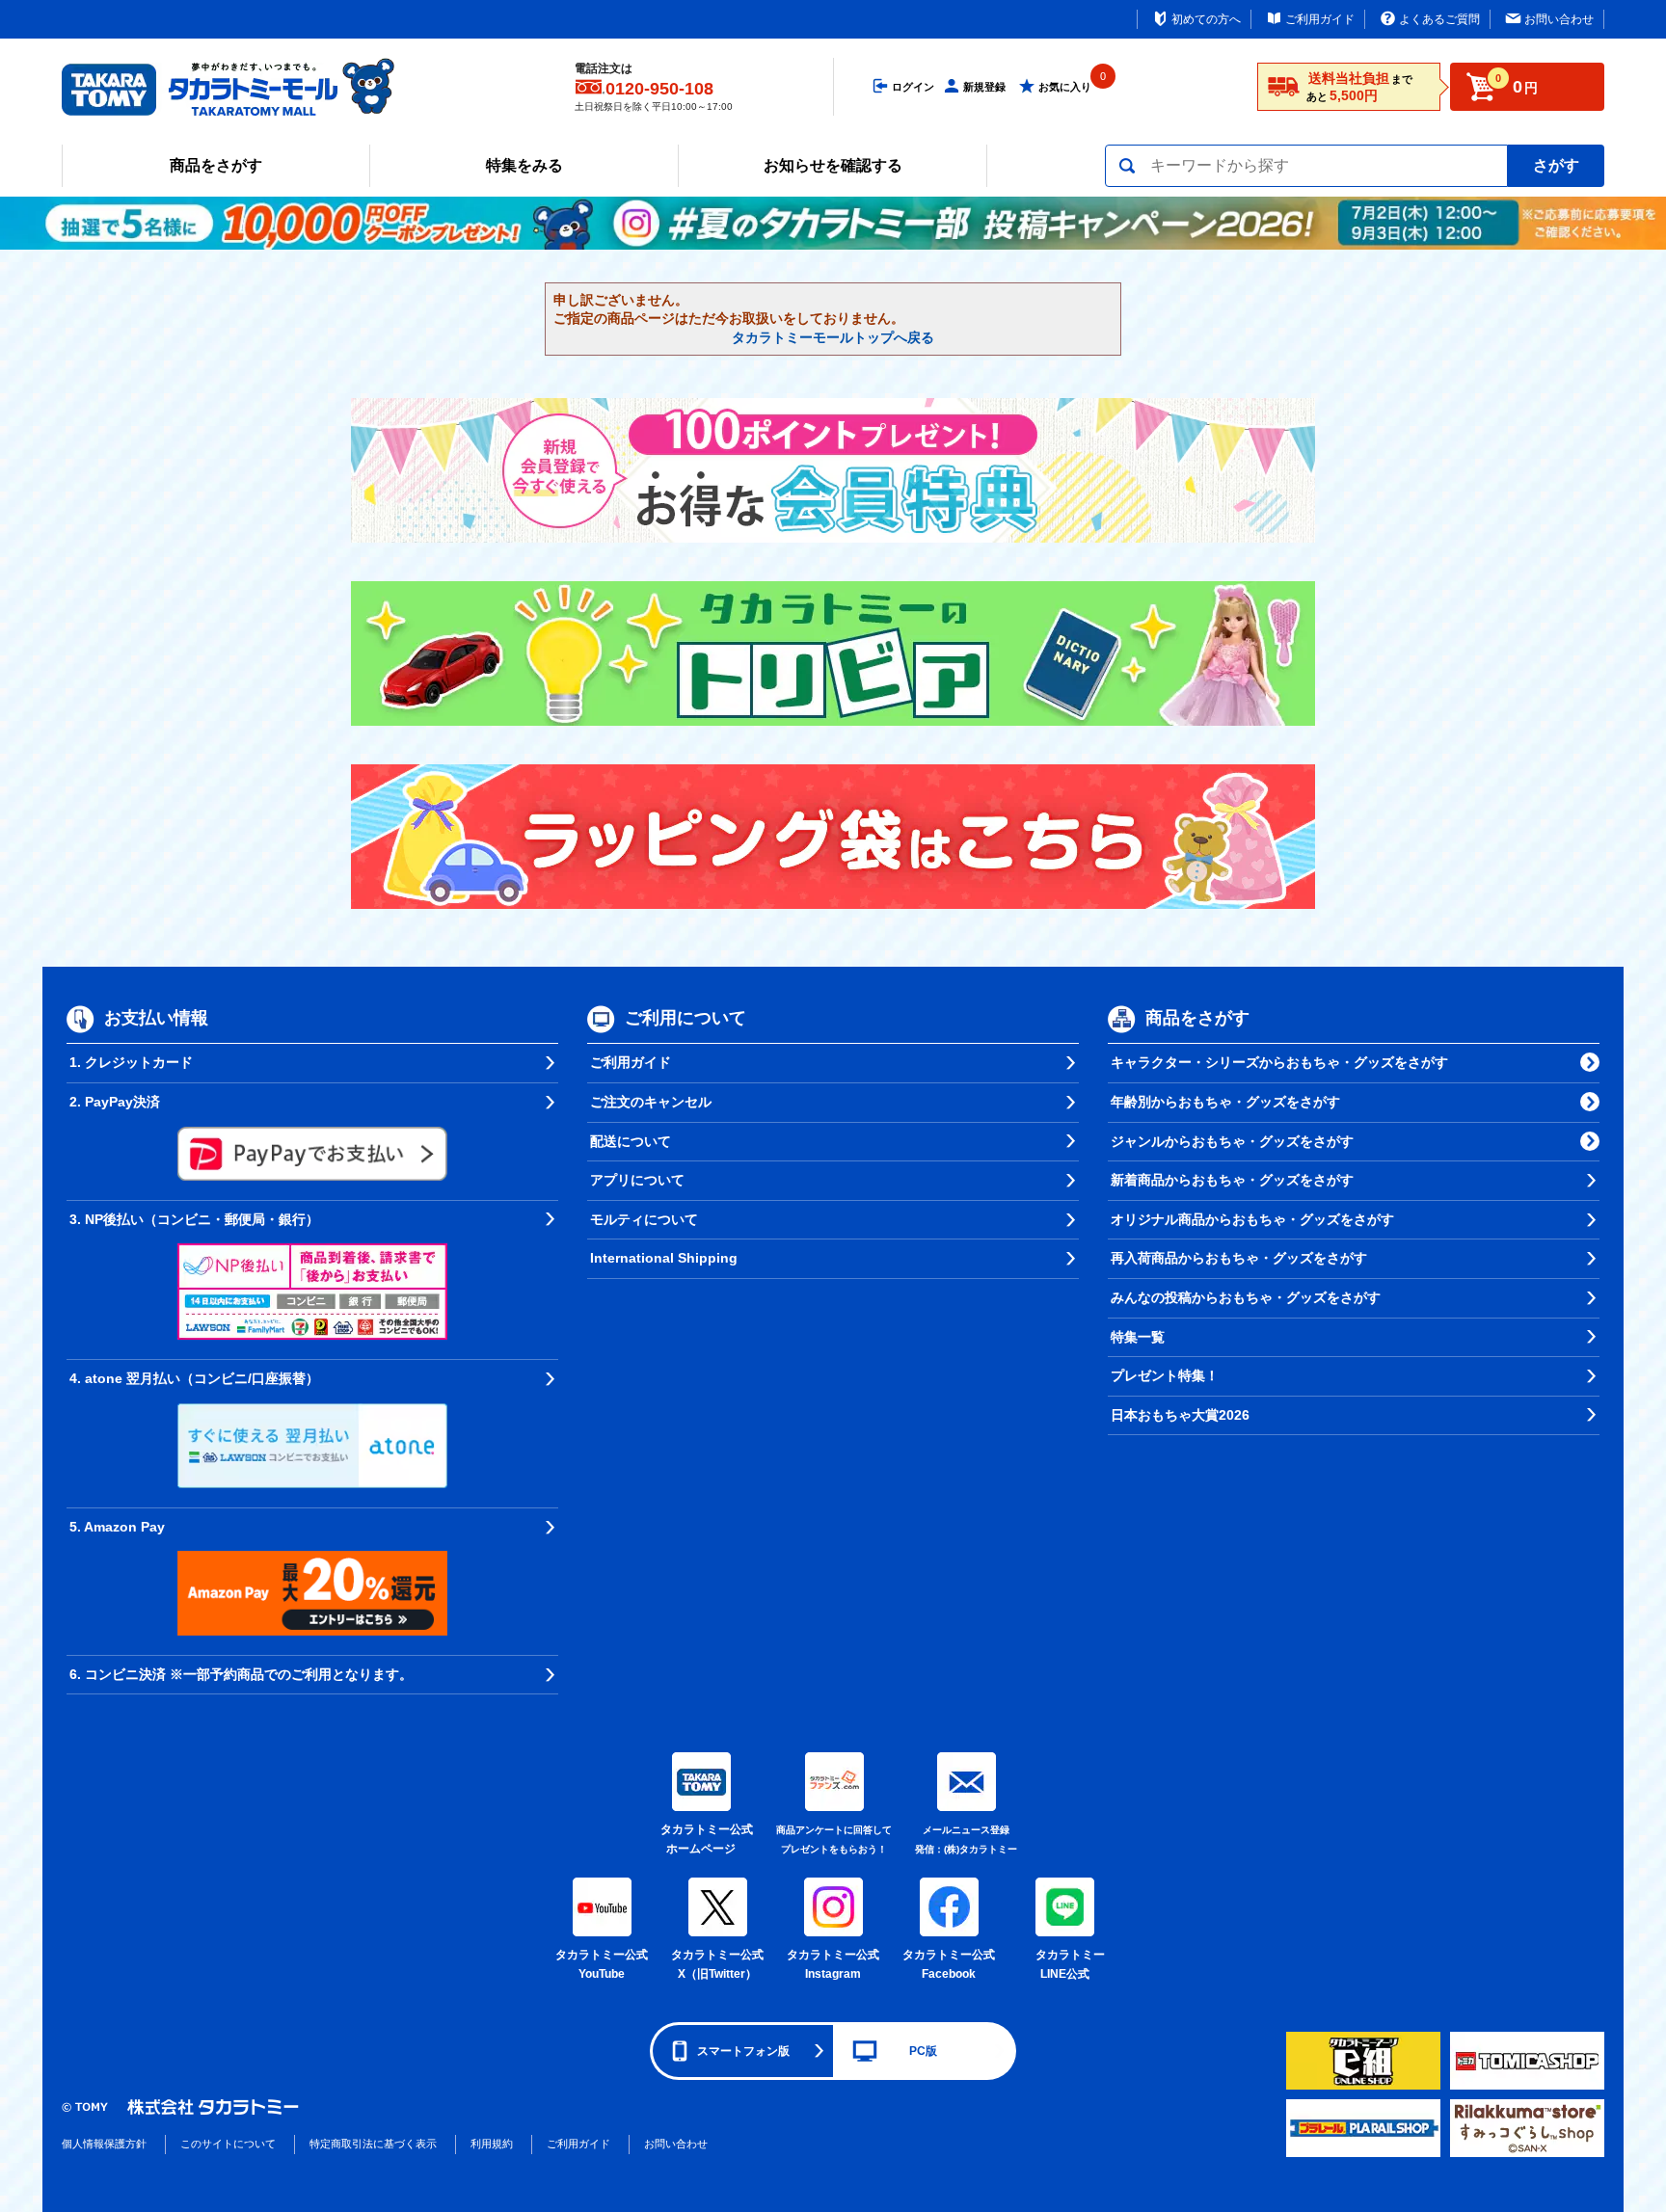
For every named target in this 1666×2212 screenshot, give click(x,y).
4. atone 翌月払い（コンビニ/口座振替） (194, 1378)
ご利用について (685, 1019)
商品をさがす (216, 165)
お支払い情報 (156, 1019)
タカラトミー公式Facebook (949, 1964)
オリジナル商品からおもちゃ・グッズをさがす (1252, 1219)
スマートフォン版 (743, 2051)
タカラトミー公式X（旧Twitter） (717, 1964)
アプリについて (637, 1180)
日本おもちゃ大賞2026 (1180, 1415)
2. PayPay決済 (115, 1102)
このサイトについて (228, 2144)
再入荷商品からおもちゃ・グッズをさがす (1239, 1258)
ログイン (913, 87)
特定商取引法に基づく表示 (373, 2144)
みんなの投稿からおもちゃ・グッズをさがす (1246, 1297)
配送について (631, 1141)
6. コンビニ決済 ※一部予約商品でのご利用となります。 (241, 1674)
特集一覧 (1138, 1337)
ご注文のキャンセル (651, 1102)
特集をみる (524, 165)
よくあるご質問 (1439, 19)
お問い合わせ (1559, 19)
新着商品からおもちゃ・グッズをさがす (1232, 1180)
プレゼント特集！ (1165, 1375)
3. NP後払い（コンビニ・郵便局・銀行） (194, 1219)
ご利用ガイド (1320, 19)
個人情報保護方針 (104, 2144)
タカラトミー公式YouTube (602, 1964)
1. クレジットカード (131, 1062)
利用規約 (492, 2144)
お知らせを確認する (833, 165)
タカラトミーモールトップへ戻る (833, 337)
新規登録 (984, 87)
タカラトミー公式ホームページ (701, 1839)
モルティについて (644, 1219)
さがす (1556, 165)
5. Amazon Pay (117, 1527)
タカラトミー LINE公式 (1067, 1964)
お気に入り (1065, 87)
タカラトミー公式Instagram (833, 1964)
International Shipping (664, 1258)
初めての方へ (1206, 19)
